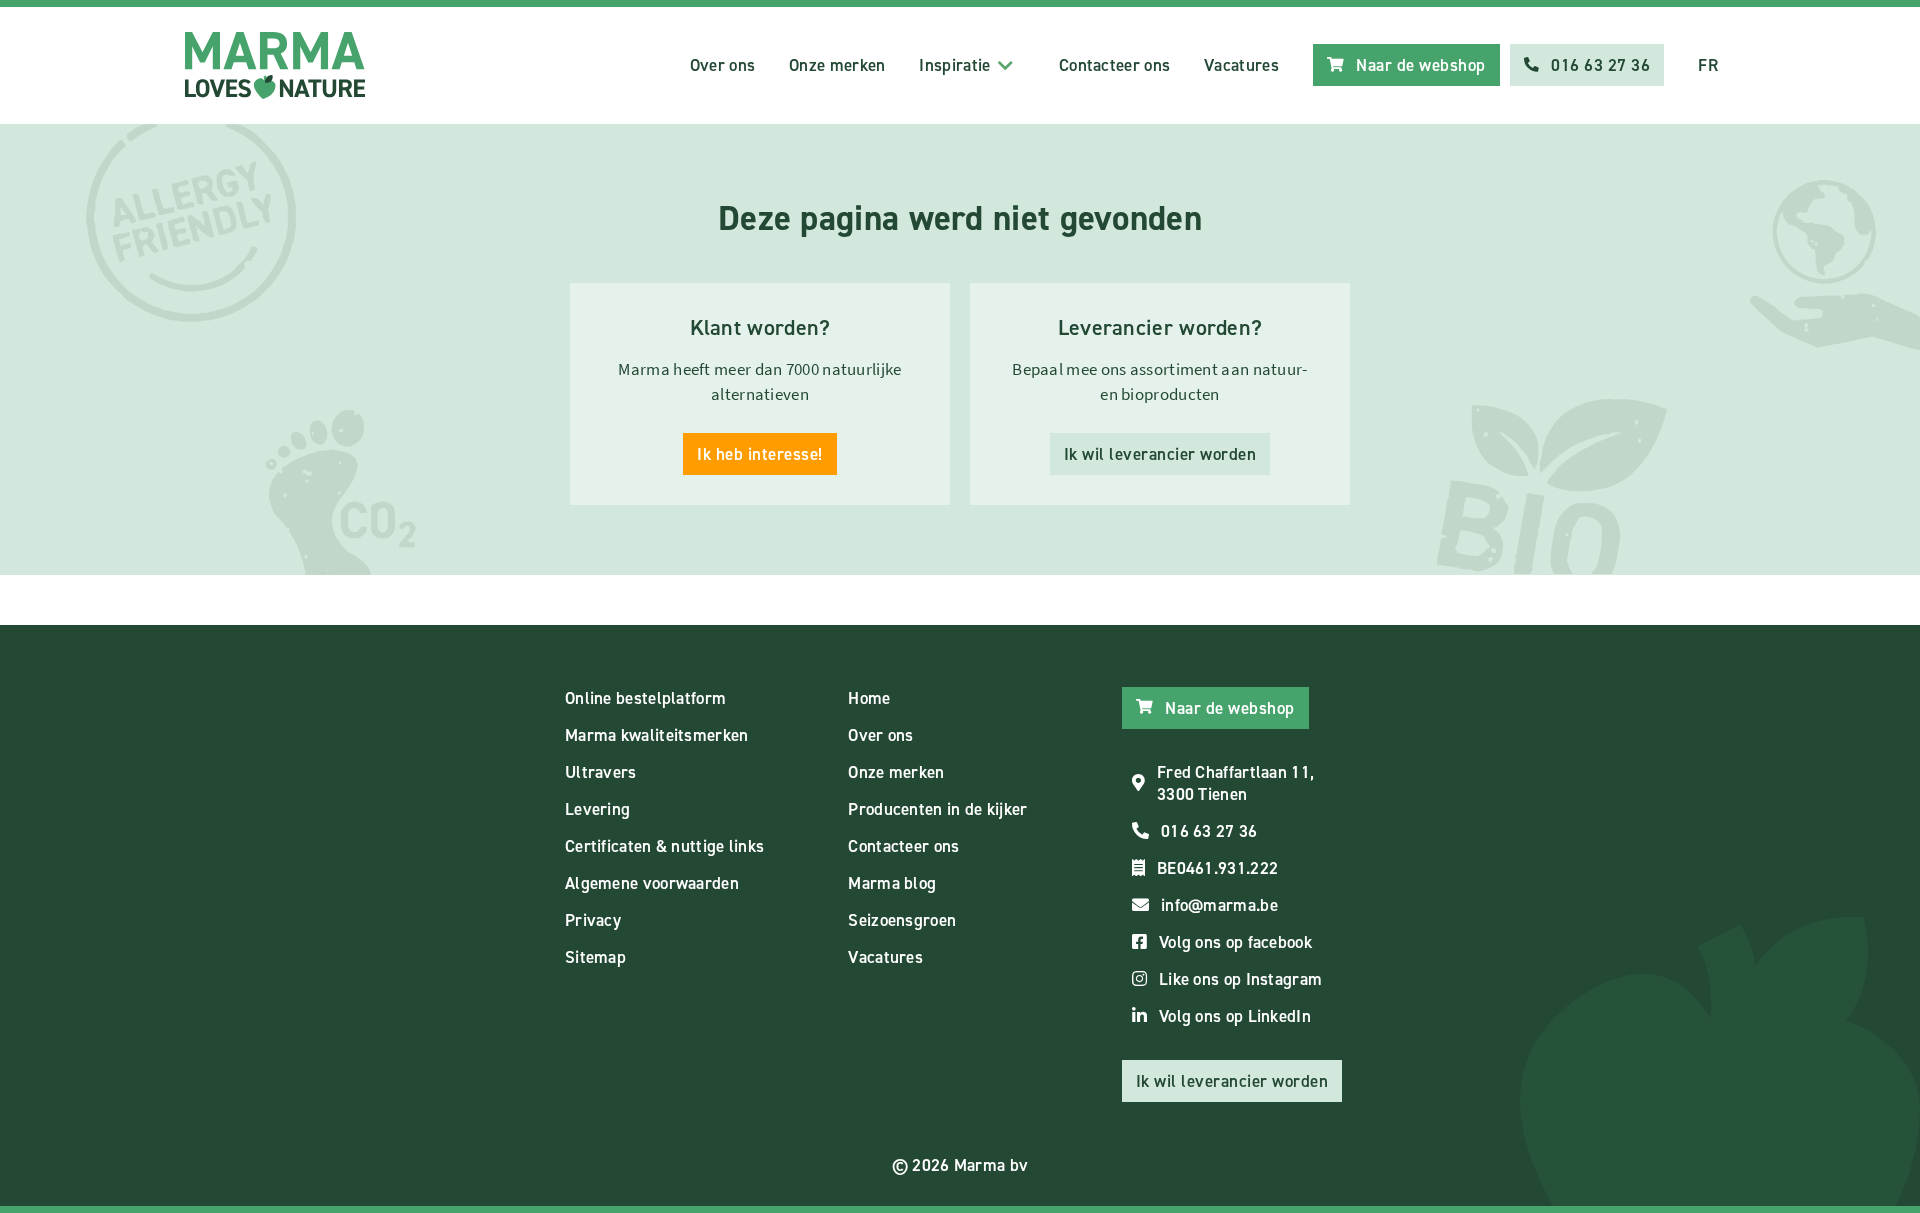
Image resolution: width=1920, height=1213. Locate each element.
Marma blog (892, 883)
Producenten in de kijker (937, 809)
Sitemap (595, 957)
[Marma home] (275, 65)
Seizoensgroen (902, 920)
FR (1708, 65)
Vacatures (1241, 65)
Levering (597, 809)
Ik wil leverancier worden (1160, 454)
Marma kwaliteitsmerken (657, 735)
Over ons (722, 65)
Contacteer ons (1114, 65)
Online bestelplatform (645, 698)
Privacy (593, 920)
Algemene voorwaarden (652, 883)
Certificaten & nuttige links (664, 846)
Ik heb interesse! (760, 454)
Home (869, 698)
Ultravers (601, 772)
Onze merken (837, 65)
